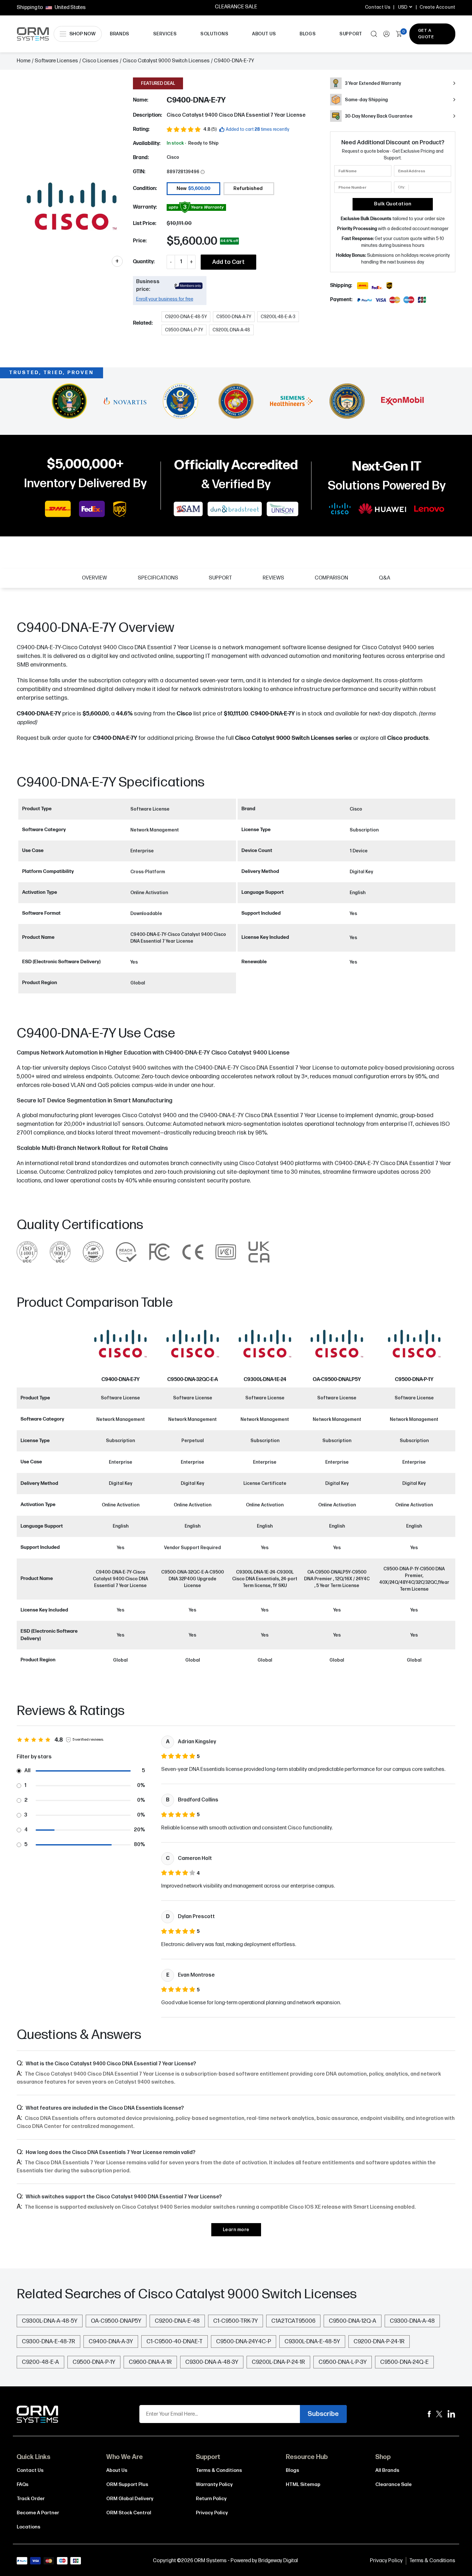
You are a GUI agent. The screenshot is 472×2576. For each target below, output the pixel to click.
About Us (117, 2470)
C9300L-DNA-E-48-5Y (312, 2342)
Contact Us (378, 7)
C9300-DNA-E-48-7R (48, 2342)
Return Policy (211, 2499)
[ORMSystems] (439, 2414)
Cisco (173, 157)
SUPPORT (351, 34)
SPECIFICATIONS (158, 578)
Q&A (385, 578)
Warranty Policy (214, 2485)
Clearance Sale (393, 2485)
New (193, 188)
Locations (29, 2527)
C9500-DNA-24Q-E (404, 2362)
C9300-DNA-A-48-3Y (212, 2362)
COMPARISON (331, 578)
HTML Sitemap (303, 2485)
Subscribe (323, 2414)
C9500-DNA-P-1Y (414, 1380)
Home (24, 61)
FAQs (23, 2485)
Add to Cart (228, 262)
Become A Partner (38, 2513)
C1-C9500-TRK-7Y (236, 2321)
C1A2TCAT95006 (293, 2321)
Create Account (437, 7)
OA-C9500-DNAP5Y (116, 2321)
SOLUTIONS (214, 34)
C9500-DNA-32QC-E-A (193, 1380)
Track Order (31, 2499)
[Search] (374, 34)
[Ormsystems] (429, 2414)
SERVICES (165, 34)
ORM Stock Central (129, 2513)
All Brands (387, 2470)
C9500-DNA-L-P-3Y (343, 2362)
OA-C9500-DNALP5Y (337, 1380)
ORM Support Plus (127, 2485)
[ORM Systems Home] (33, 34)
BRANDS (120, 34)
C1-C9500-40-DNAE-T (175, 2342)
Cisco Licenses (100, 61)
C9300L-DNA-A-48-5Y (50, 2321)
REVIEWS (273, 578)
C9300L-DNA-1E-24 (265, 1380)
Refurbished (248, 188)
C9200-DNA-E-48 (177, 2321)
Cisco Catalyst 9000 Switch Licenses (166, 61)
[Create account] (386, 34)
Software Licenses (56, 61)
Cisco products (408, 738)
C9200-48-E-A (40, 2362)
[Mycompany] (451, 2414)
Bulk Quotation (393, 204)
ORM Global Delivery (130, 2499)
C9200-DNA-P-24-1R (379, 2342)
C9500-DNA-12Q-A (353, 2321)
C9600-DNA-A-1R (150, 2362)
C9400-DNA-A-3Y (111, 2342)
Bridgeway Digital (278, 2561)
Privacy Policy (212, 2513)
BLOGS (308, 34)
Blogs (293, 2470)
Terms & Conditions (219, 2470)
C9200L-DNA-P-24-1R (278, 2362)
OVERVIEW (94, 578)
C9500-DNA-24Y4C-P (244, 2342)
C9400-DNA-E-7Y (115, 738)
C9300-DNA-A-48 (412, 2321)
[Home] (38, 2414)
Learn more (236, 2230)
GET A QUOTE (426, 34)
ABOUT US (264, 34)
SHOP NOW (83, 34)
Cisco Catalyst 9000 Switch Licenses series (293, 738)
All (27, 1771)
